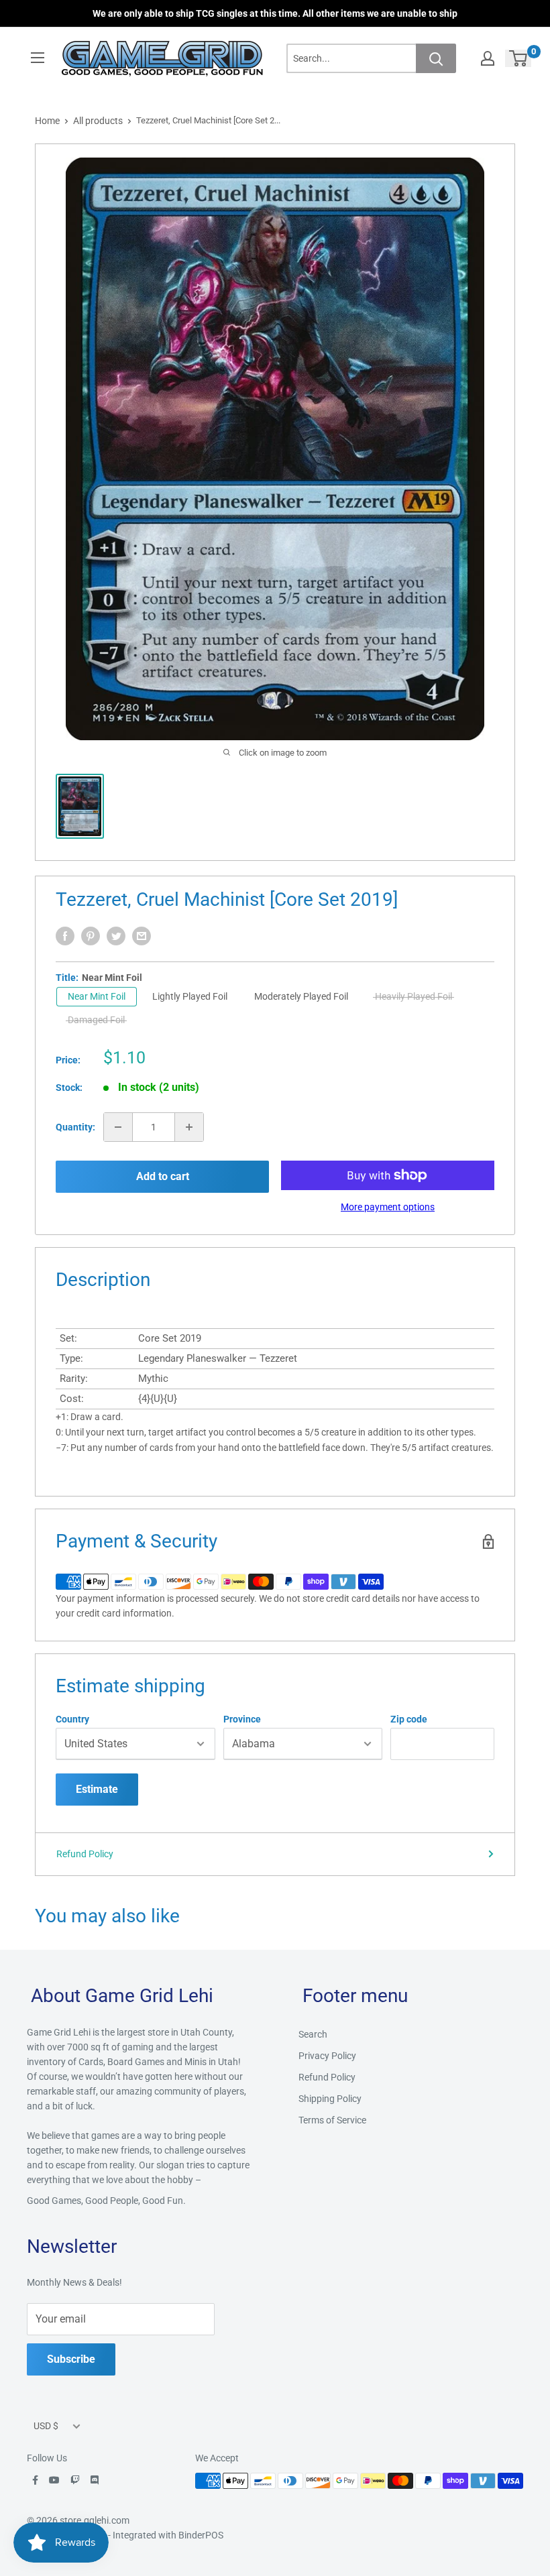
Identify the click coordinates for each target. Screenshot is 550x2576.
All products (98, 121)
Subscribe (71, 2359)
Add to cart (163, 1176)
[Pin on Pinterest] (91, 936)
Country (72, 1719)
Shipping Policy (330, 2099)
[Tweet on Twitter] (116, 936)
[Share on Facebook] (65, 936)
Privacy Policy (327, 2056)
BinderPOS (201, 2535)
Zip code (409, 1719)
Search (313, 2034)
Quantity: (75, 1127)
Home (47, 121)
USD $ (46, 2426)
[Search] (436, 58)
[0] (519, 58)
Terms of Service (332, 2120)
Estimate (97, 1789)
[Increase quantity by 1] (189, 1127)
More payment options (388, 1207)
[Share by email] (142, 936)
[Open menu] (38, 58)
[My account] (488, 58)
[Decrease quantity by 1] (118, 1127)
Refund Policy (85, 1854)
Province (242, 1719)
